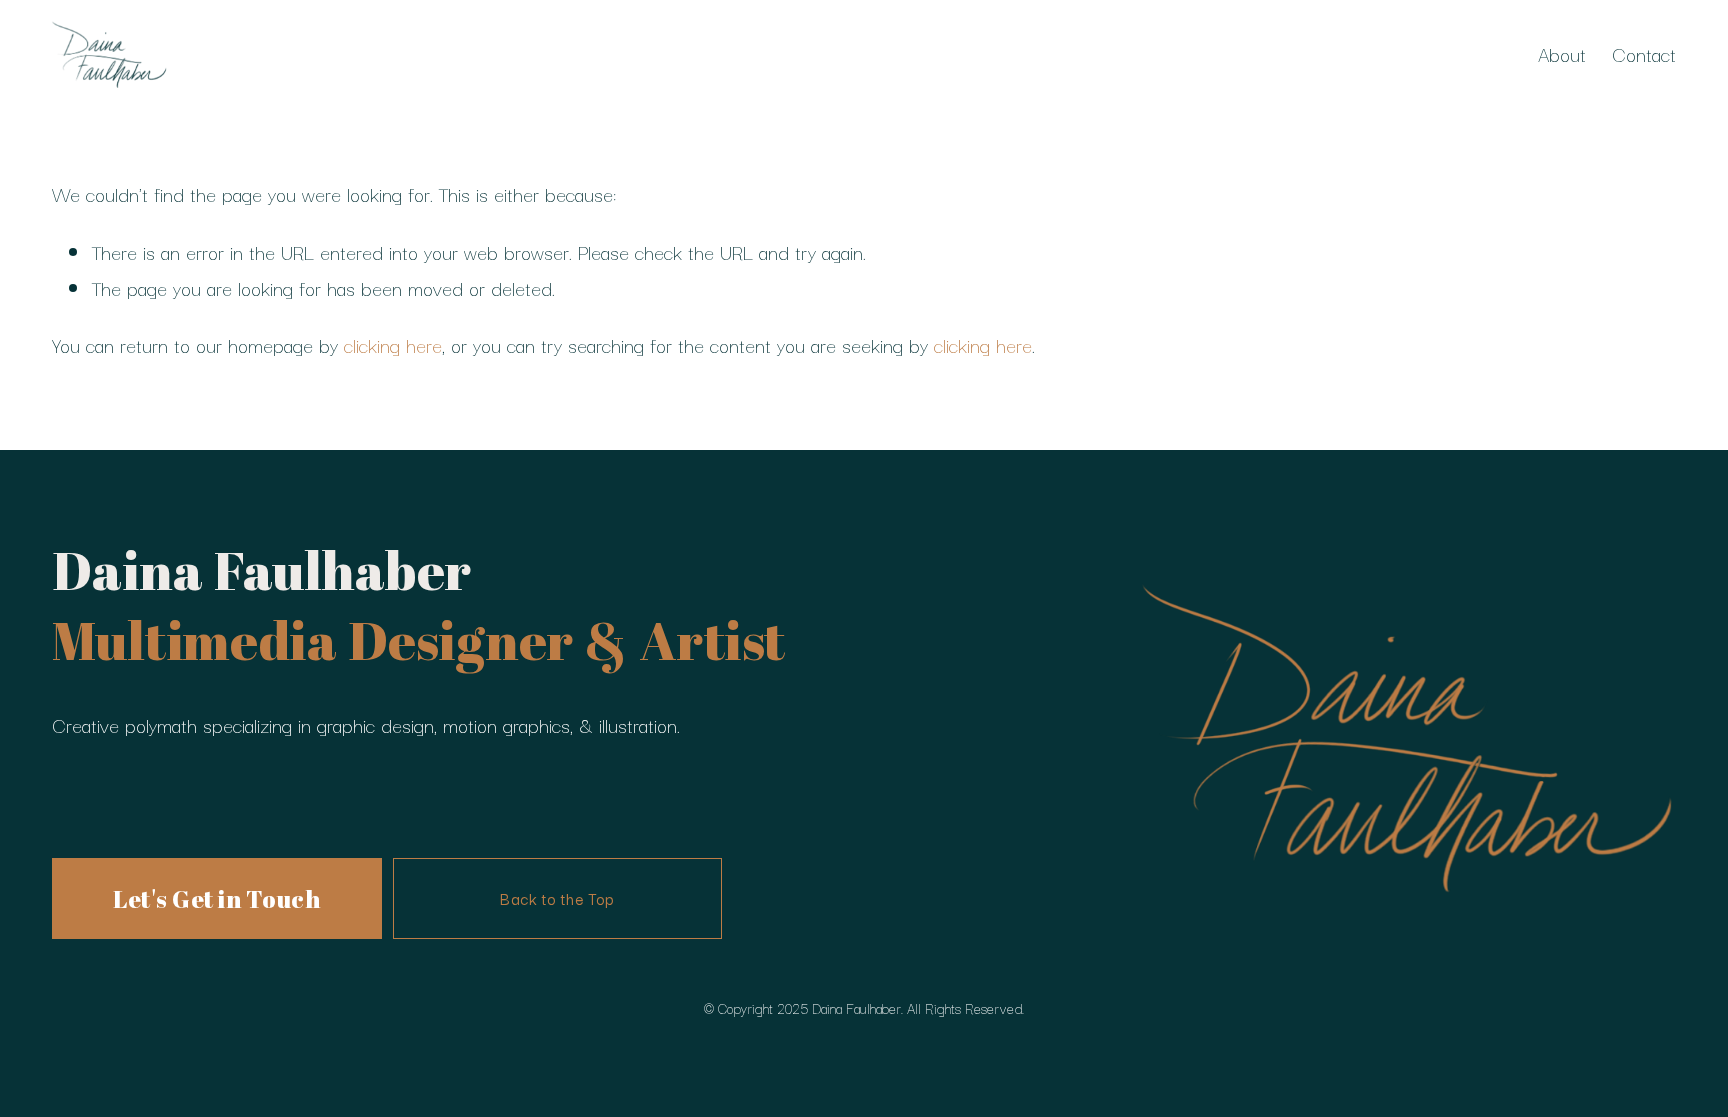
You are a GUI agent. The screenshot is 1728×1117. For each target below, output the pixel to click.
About (1562, 53)
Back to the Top (557, 898)
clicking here (393, 344)
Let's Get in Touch (216, 898)
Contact (1644, 53)
